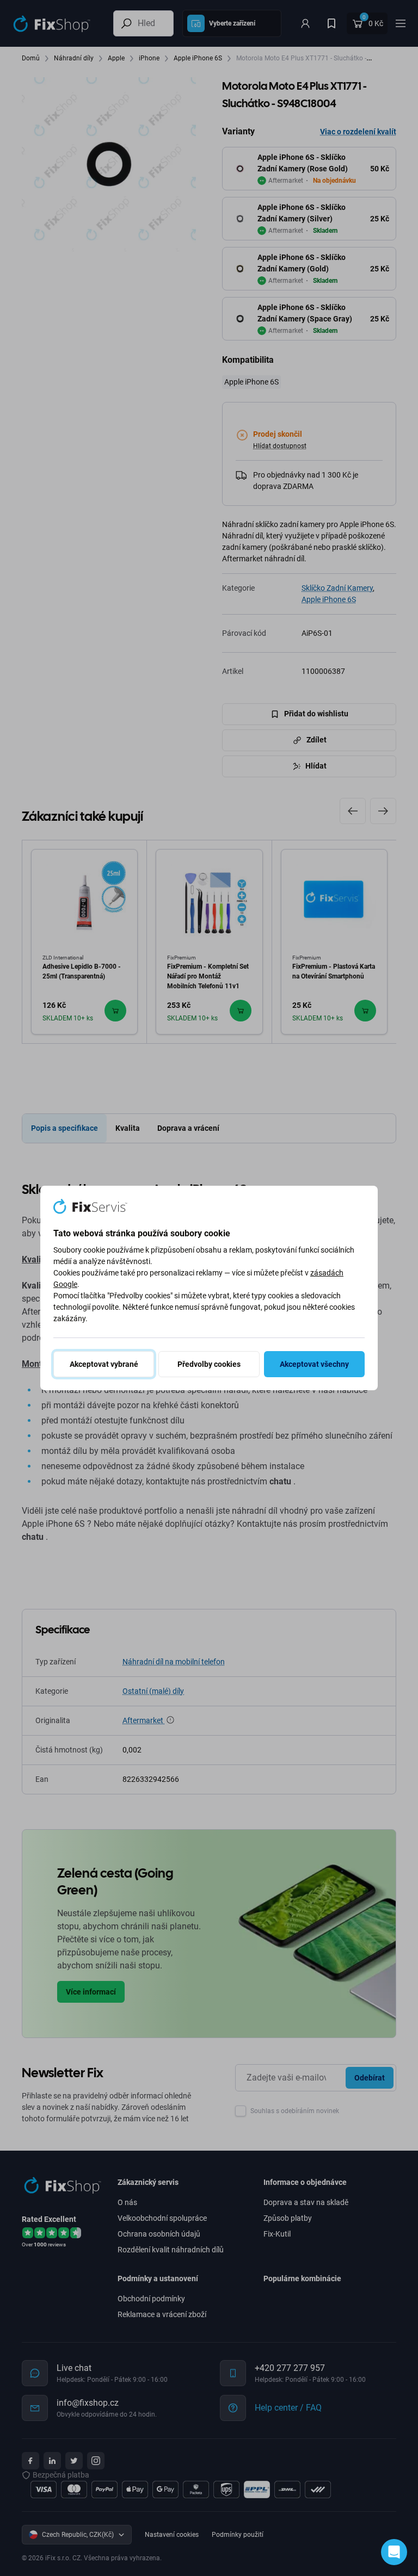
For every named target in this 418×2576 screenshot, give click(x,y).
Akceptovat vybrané (104, 1364)
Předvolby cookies (209, 1364)
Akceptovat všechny (314, 1364)
